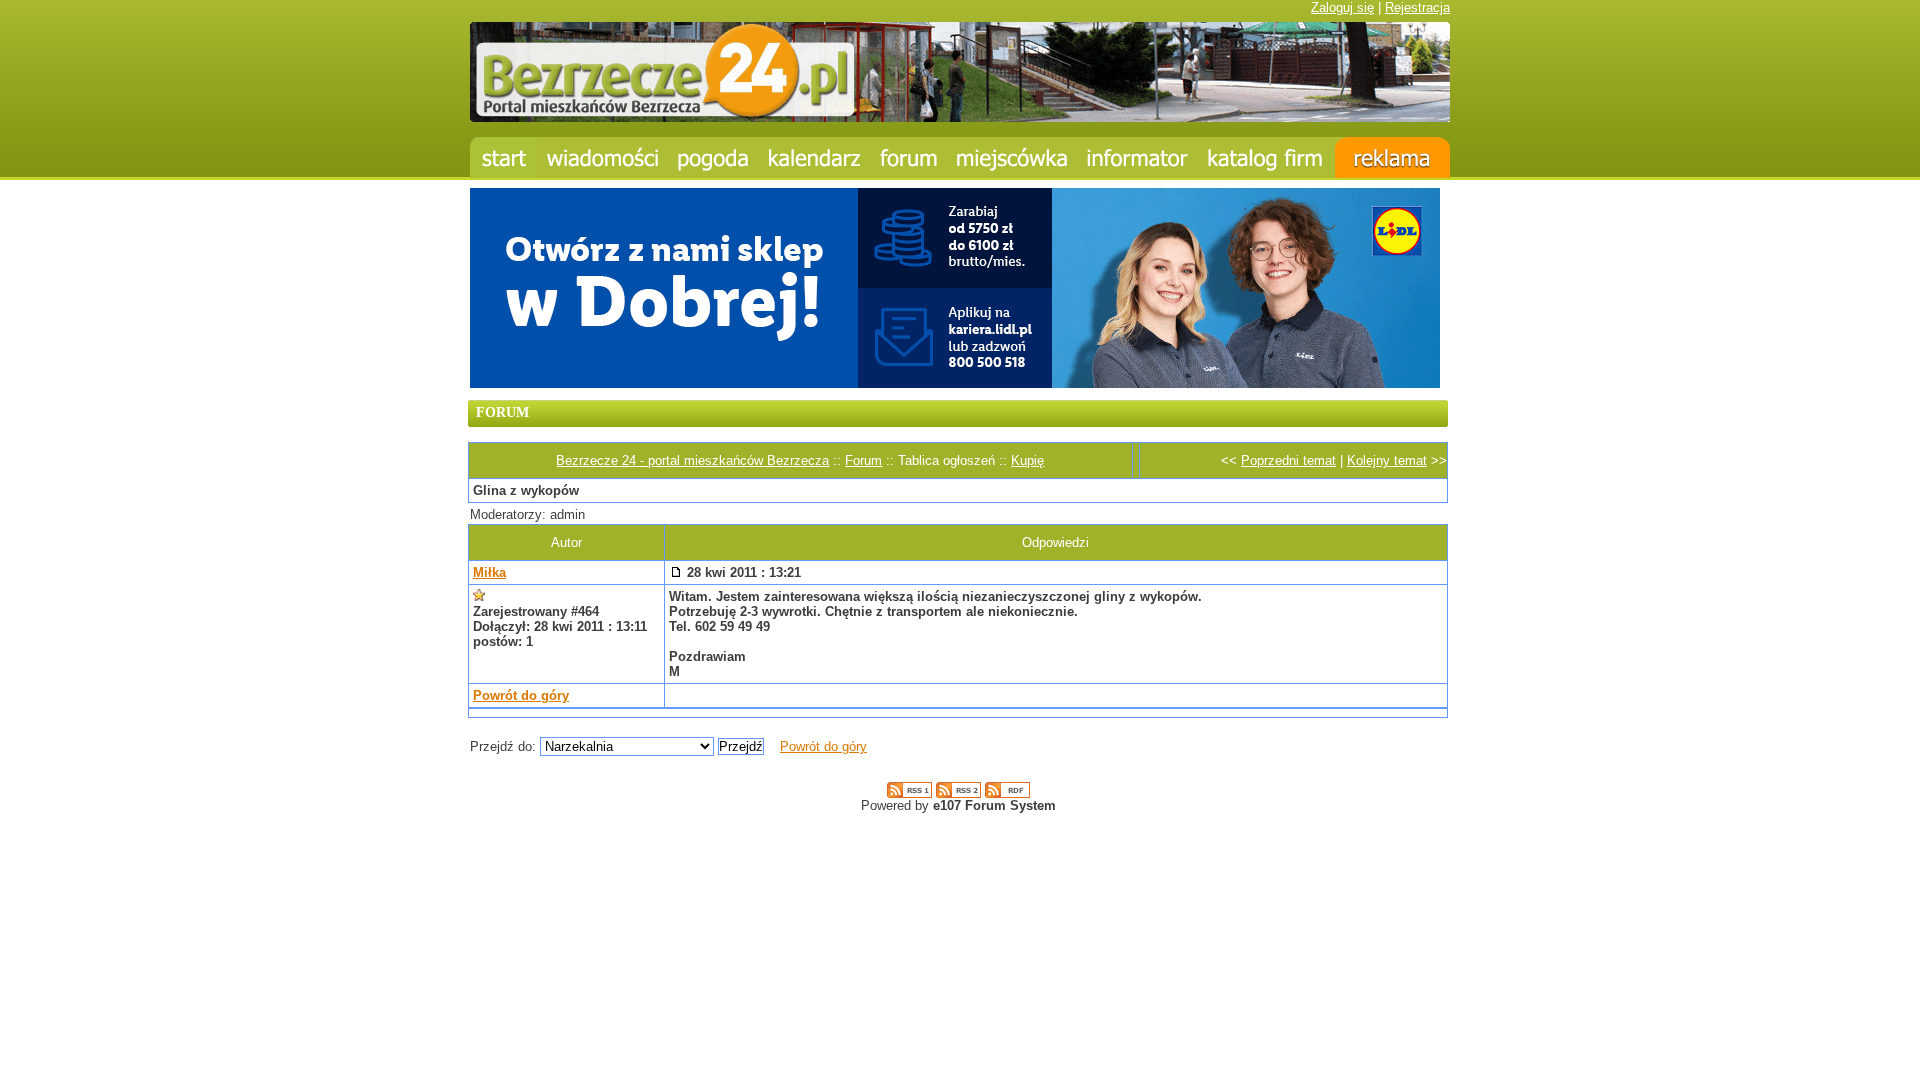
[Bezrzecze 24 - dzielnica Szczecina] (1012, 157)
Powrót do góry (521, 695)
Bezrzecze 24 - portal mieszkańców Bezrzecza (692, 460)
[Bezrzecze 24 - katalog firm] (1266, 157)
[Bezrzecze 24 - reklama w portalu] (1392, 157)
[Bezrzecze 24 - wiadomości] (602, 157)
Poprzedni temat (1288, 460)
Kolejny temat (1387, 460)
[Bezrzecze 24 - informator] (1137, 157)
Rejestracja (1417, 7)
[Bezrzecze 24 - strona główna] (503, 157)
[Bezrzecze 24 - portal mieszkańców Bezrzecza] (960, 117)
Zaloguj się (1342, 7)
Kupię (1027, 460)
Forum (863, 460)
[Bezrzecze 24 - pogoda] (713, 157)
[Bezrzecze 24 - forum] (909, 157)
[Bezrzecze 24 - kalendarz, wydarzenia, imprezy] (815, 157)
